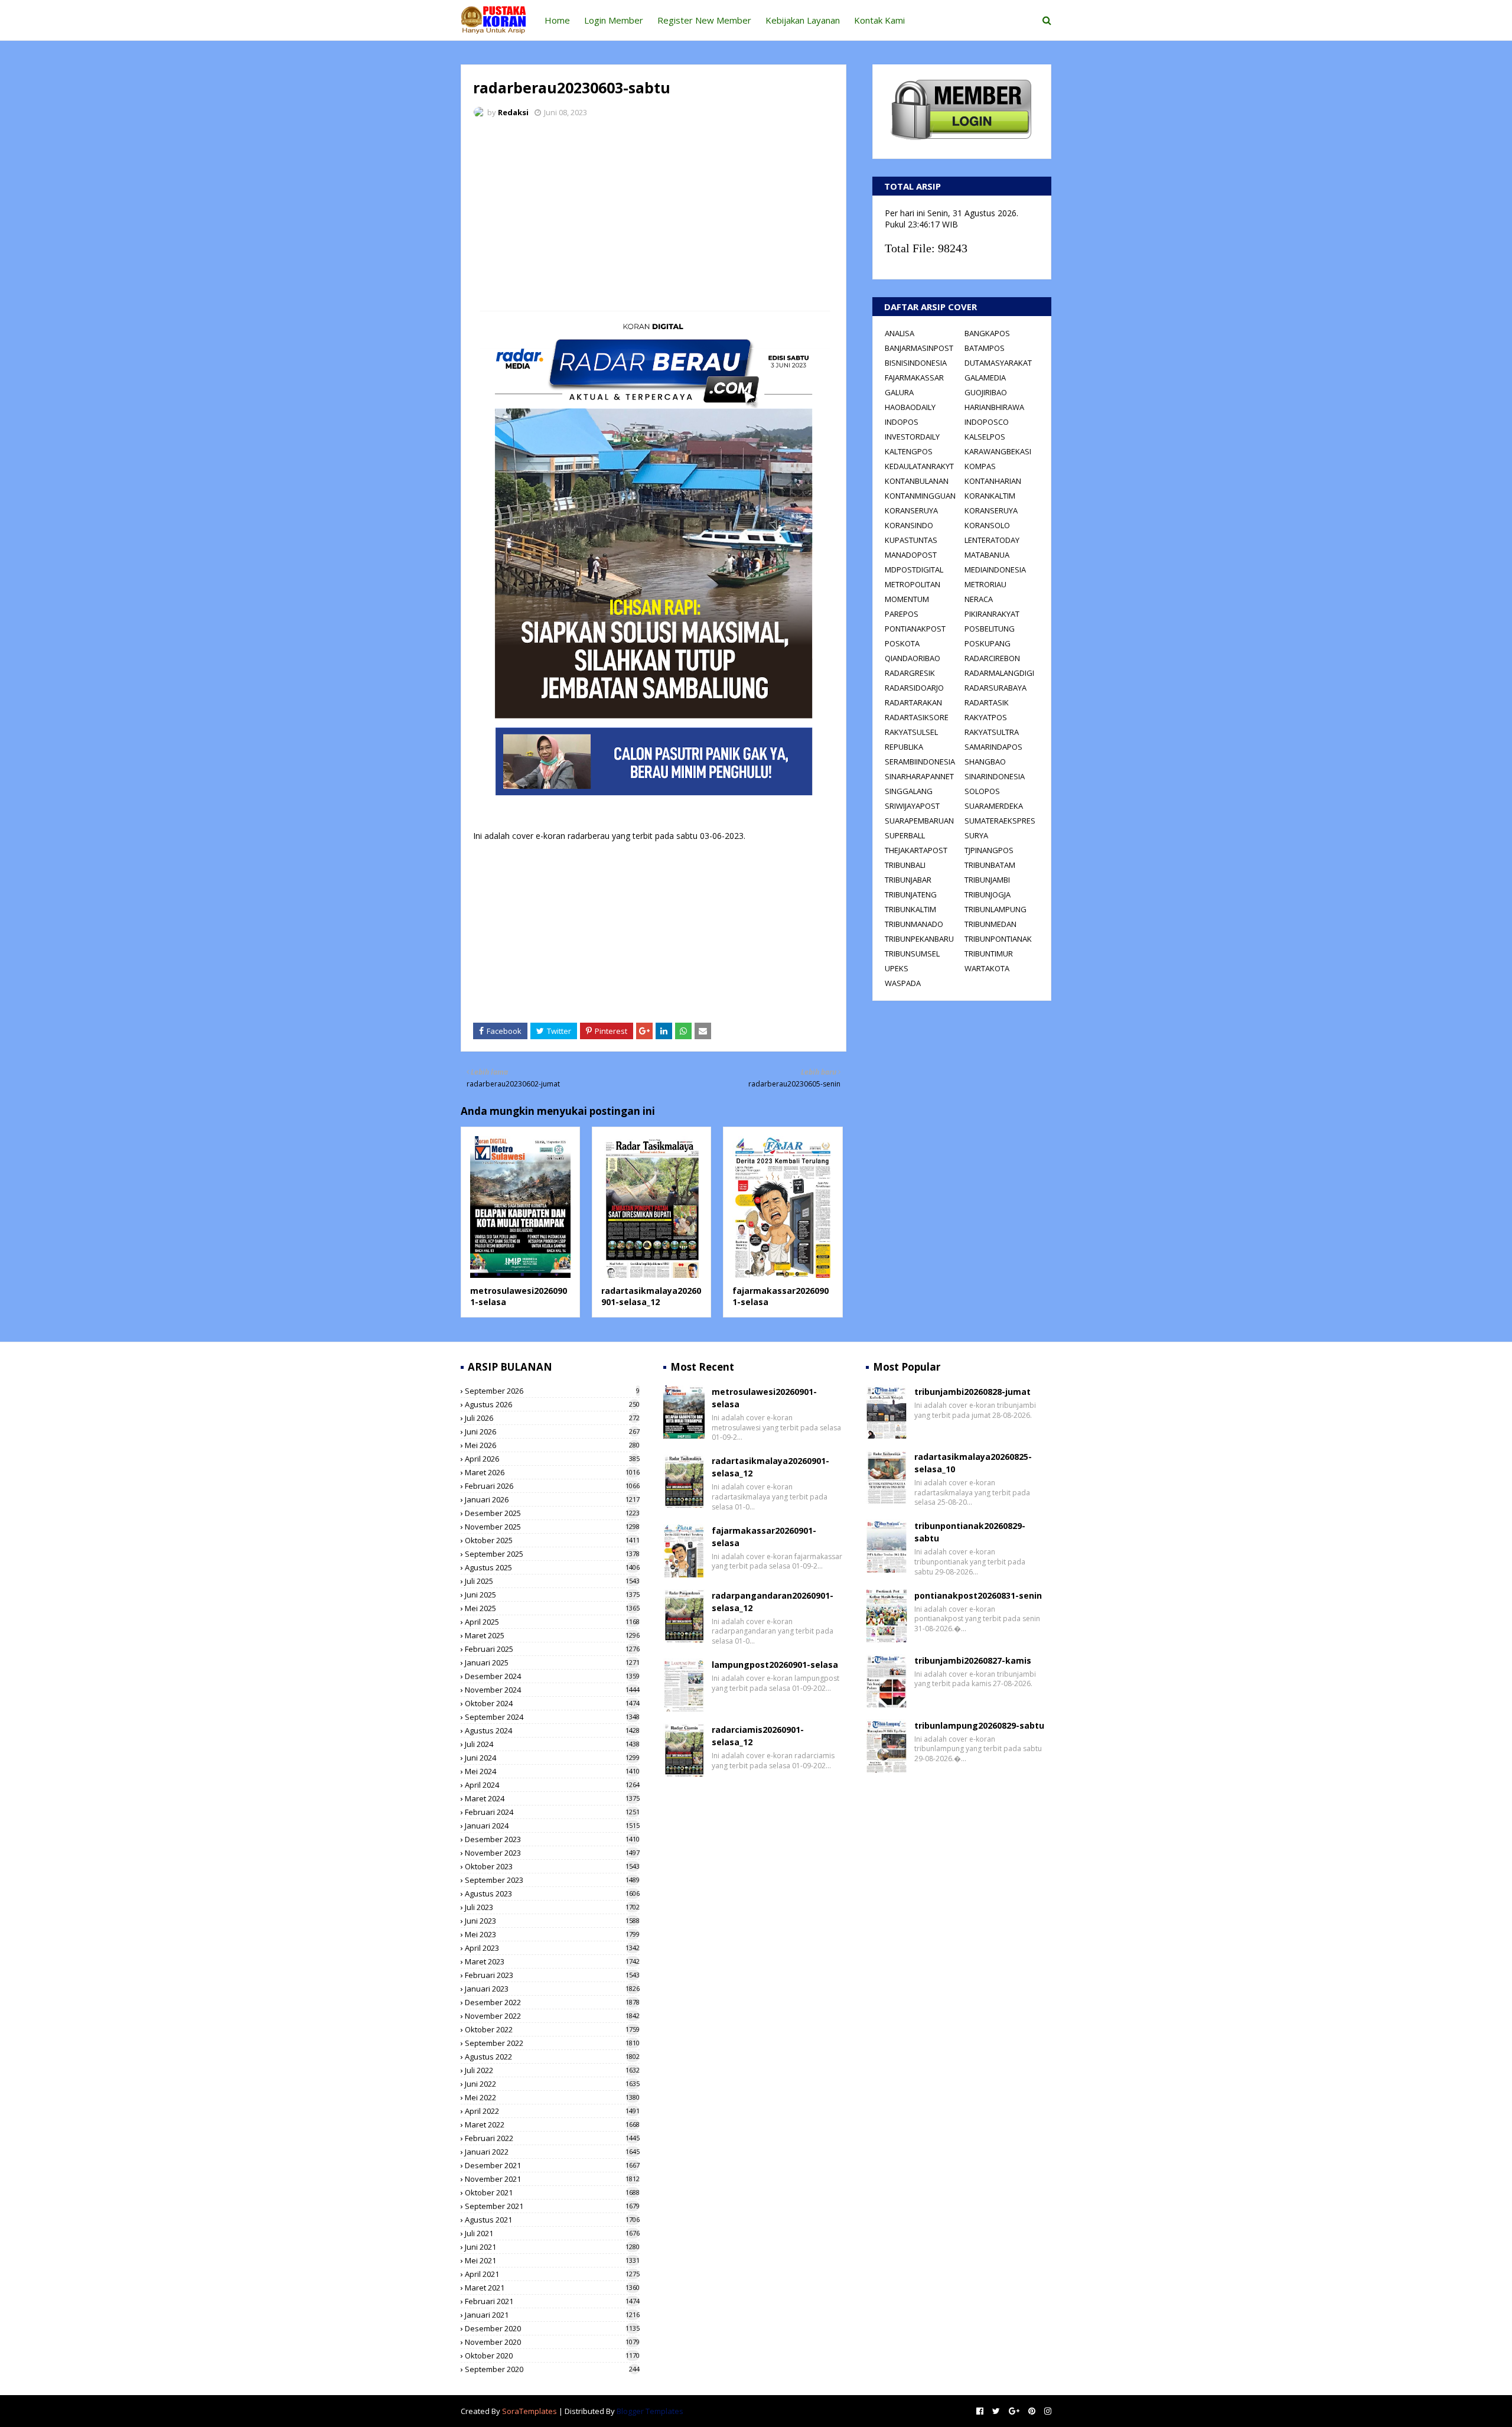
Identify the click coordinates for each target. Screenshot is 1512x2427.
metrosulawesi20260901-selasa (764, 1398)
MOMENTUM (907, 599)
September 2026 (552, 1391)
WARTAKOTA (987, 968)
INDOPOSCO (987, 422)
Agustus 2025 (552, 1567)
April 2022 (552, 2111)
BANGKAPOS (987, 333)
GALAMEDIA (985, 378)
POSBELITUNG (990, 629)
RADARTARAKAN (913, 702)
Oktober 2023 (552, 1866)
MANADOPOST (911, 555)
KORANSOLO (987, 525)
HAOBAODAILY (910, 407)
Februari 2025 (552, 1649)
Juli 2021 (552, 2233)
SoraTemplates (529, 2411)
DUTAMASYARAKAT (998, 363)
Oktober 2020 (552, 2356)
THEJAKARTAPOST (916, 850)
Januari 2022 (552, 2152)
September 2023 (552, 1880)
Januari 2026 (552, 1499)
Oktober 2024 (552, 1703)
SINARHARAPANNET (919, 776)
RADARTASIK (987, 702)
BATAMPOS (985, 348)
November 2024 (552, 1690)
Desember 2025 (552, 1513)
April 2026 (552, 1459)
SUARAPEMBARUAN (919, 821)
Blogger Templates (650, 2411)
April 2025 (552, 1622)
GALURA (899, 392)
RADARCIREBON (992, 658)
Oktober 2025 (552, 1540)
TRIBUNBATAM (990, 865)
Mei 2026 (552, 1445)
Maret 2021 (552, 2288)
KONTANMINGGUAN (920, 496)
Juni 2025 (552, 1595)
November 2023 (552, 1853)
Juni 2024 (552, 1758)
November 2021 (552, 2179)
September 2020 (552, 2369)
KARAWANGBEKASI (998, 451)
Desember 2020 (552, 2328)
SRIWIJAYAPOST (912, 806)
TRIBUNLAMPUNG (995, 909)
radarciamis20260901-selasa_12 (758, 1736)
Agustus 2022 (552, 2057)
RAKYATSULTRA (992, 732)
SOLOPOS (982, 791)
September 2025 (552, 1554)
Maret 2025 (552, 1635)
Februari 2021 (552, 2301)
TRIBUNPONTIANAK (998, 939)
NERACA (979, 599)
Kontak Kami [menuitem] (879, 20)
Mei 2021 (552, 2260)
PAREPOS (902, 614)
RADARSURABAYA (995, 688)
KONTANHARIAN (993, 481)
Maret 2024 (552, 1798)
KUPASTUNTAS (911, 540)
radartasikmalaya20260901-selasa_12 (651, 1297)
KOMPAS (980, 466)
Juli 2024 (552, 1744)
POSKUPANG (988, 643)
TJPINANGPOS (989, 850)
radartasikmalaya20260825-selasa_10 (973, 1463)
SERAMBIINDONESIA (920, 762)
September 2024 (552, 1717)
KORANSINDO (909, 525)
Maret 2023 (552, 1961)
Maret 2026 (552, 1472)
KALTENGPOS (909, 451)
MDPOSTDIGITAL (914, 570)
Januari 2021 (552, 2315)
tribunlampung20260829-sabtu (979, 1725)
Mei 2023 (552, 1934)
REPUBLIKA (904, 747)
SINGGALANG (909, 791)
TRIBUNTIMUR (989, 954)
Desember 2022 (552, 2002)
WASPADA (903, 983)
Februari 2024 (552, 1812)
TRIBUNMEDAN (990, 924)
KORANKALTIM (990, 496)
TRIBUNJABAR (908, 880)
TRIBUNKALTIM (910, 909)
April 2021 (552, 2274)
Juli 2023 (552, 1907)
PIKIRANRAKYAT (992, 614)
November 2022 (552, 2016)
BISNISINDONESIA (916, 363)
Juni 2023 (552, 1921)
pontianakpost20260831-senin (978, 1595)
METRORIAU (985, 584)
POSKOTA (902, 643)
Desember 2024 (552, 1676)
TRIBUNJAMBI (987, 880)
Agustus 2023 (552, 1894)
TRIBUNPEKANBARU (919, 939)
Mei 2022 (552, 2097)
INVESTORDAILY (912, 437)
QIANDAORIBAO (913, 658)
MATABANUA (987, 555)
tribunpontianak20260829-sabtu (970, 1532)
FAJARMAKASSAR (914, 378)
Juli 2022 (552, 2070)
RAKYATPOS (986, 717)
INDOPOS (902, 422)
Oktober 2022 (552, 2029)
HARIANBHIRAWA (994, 407)
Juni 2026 (552, 1432)
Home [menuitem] (557, 20)
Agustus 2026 (552, 1404)
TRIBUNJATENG (911, 894)
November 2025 (552, 1527)
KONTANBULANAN (917, 481)
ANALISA (900, 333)
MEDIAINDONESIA (995, 570)
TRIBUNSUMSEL (912, 954)
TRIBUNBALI (905, 865)
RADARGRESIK (910, 673)
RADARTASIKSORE (917, 717)
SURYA (976, 835)
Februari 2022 (552, 2138)
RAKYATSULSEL (911, 732)
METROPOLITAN (913, 584)
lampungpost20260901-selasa (775, 1665)
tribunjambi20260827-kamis (973, 1660)
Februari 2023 (552, 1975)
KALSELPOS (985, 437)
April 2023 (552, 1948)
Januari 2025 (552, 1663)
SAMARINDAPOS (993, 747)
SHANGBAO (985, 762)
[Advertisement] (654, 216)
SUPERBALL (905, 835)
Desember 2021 (552, 2165)
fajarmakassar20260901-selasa (764, 1537)
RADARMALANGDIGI (999, 673)
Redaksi (513, 112)
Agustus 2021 (552, 2220)
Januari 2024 (552, 1826)
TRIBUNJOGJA (988, 894)
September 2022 (552, 2043)
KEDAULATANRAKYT (919, 466)
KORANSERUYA (911, 510)
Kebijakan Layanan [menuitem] (803, 20)
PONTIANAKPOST (915, 629)
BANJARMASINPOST (919, 348)
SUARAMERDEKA (994, 806)
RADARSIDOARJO (914, 688)
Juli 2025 (552, 1581)
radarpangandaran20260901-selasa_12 (773, 1602)
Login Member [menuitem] (614, 20)
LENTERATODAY (992, 540)
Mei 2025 (552, 1608)
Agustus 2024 (552, 1730)
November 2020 (552, 2342)
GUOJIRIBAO (986, 392)
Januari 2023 (552, 1989)
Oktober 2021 (552, 2192)
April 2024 (552, 1785)
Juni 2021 (552, 2247)
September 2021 (552, 2206)
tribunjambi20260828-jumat (972, 1392)
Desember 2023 (552, 1839)
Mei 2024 (552, 1771)
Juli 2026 (552, 1418)
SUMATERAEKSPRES (1000, 821)
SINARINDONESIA (995, 776)
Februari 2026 (552, 1486)
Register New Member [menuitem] (704, 20)
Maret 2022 (552, 2125)
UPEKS (897, 968)
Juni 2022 (552, 2084)
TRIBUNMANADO (914, 924)
